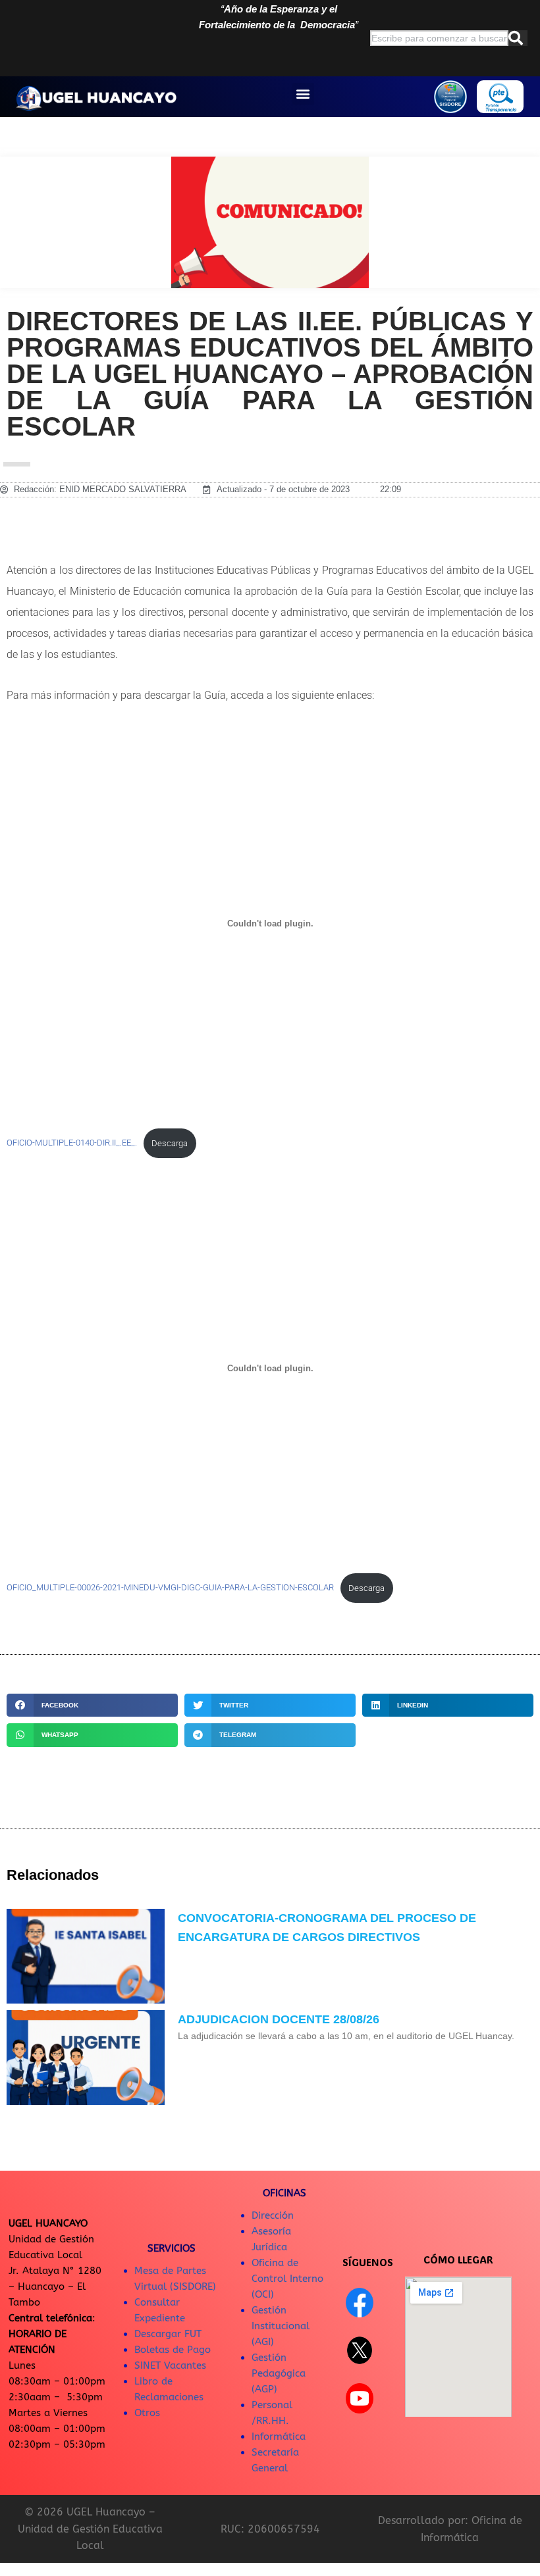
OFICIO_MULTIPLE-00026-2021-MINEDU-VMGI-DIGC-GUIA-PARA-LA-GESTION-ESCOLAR (170, 1588)
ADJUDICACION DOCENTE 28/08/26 (279, 2019)
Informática (279, 2437)
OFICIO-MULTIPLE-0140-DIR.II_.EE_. (72, 1143)
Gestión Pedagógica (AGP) (279, 2373)
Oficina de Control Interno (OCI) (287, 2279)
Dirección (273, 2215)
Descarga (170, 1143)
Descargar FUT (168, 2334)
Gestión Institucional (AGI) (281, 2326)
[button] (303, 94)
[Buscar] (518, 38)
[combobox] (439, 38)
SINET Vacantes (170, 2365)
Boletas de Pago (173, 2350)
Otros (147, 2413)
